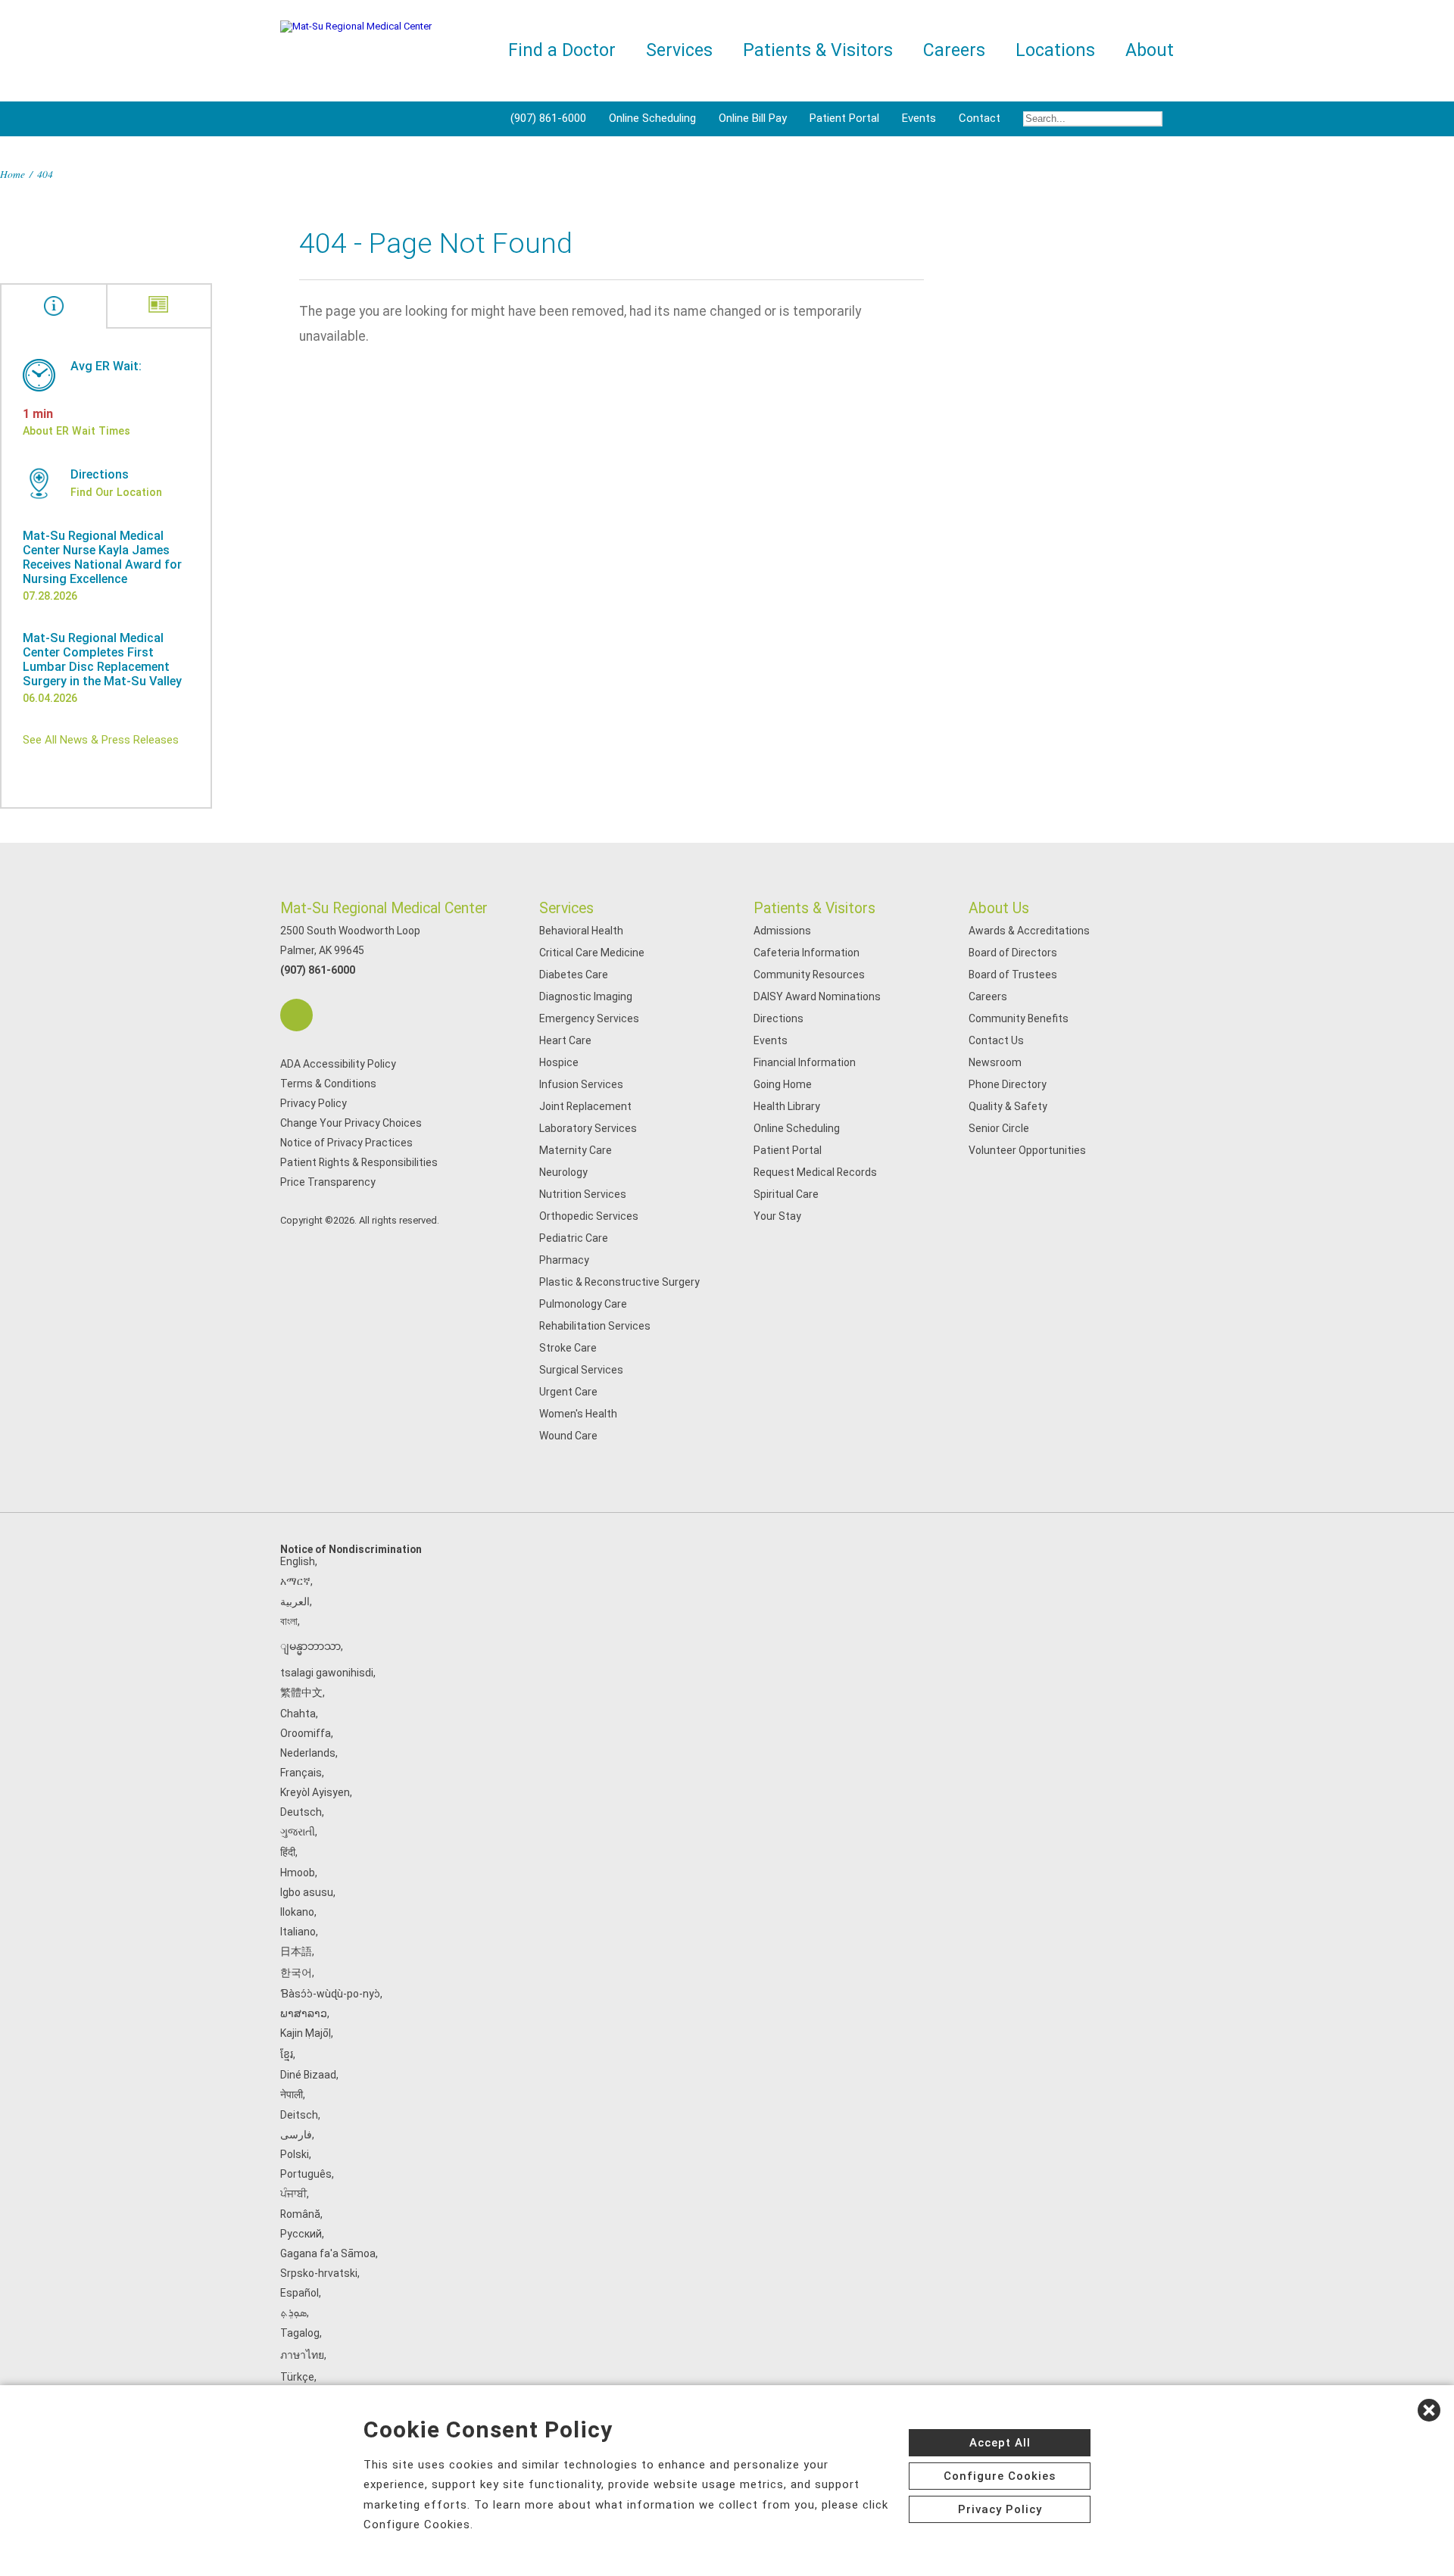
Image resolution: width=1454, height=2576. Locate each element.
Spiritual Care (786, 1194)
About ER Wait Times (76, 431)
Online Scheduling (652, 118)
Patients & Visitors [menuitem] (818, 50)
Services (566, 908)
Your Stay (777, 1216)
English (298, 1561)
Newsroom (995, 1062)
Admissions (782, 931)
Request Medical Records (815, 1172)
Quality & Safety (1008, 1106)
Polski (295, 2154)
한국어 (296, 1973)
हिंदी (288, 1852)
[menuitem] (1093, 119)
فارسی (296, 2135)
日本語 (296, 1951)
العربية (295, 1601)
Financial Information (805, 1062)
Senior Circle (999, 1128)
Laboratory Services (588, 1128)
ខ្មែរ (287, 2054)
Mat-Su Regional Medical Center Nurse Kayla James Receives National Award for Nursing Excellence (102, 557)
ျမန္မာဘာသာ (310, 1646)
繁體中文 (301, 1692)
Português (306, 2174)
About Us (999, 908)
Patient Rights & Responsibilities (359, 1162)
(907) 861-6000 (548, 118)
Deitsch (299, 2115)
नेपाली (292, 2094)
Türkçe (297, 2377)
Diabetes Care (574, 975)
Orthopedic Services (589, 1216)
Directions (778, 1018)
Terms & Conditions (328, 1084)
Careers (988, 996)
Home (12, 174)
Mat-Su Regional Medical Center (384, 908)
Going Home (783, 1084)
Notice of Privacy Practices (346, 1143)
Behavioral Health (581, 931)
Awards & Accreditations (1029, 931)
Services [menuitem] (679, 50)
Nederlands (308, 1753)
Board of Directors (1013, 953)
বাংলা (289, 1621)
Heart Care (565, 1040)
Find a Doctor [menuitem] (562, 50)
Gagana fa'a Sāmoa (328, 2253)
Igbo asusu (307, 1892)
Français (301, 1773)
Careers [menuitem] (954, 50)
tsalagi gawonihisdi (327, 1673)
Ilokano (297, 1912)
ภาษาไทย (302, 2355)
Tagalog (300, 2333)
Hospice (559, 1062)
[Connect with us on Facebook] (296, 1015)
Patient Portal (844, 118)
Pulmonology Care (583, 1304)
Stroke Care (568, 1348)
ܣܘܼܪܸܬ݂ (293, 2312)
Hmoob (298, 1873)
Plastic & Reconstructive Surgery (619, 1282)
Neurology (563, 1172)
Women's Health (578, 1414)
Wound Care (568, 1436)
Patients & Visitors (814, 908)
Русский (301, 2234)
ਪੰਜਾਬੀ (293, 2194)
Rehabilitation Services (595, 1326)
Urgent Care (568, 1392)
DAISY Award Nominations (817, 996)
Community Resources (809, 975)
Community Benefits (1019, 1018)
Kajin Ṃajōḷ (306, 2033)
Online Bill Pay (753, 118)
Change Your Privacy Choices (351, 1123)
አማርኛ (295, 1581)
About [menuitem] (1150, 50)
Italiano (298, 1932)
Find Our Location (116, 492)
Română (300, 2214)
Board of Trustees (1013, 975)
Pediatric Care (574, 1238)
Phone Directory (1008, 1084)
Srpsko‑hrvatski (319, 2273)
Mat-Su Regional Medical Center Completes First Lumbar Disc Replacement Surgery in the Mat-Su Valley (102, 660)
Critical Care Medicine (592, 953)
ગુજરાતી (298, 1832)
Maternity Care (576, 1150)
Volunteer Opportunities (1027, 1150)
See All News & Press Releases (101, 740)
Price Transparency (328, 1182)
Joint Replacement (585, 1106)
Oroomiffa (306, 1733)
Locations (1055, 50)
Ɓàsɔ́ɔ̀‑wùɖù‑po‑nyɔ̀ (330, 1994)
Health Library (787, 1106)
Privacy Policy (314, 1103)
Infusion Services (581, 1084)
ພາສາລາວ (304, 2013)
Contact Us (996, 1040)
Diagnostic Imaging (586, 996)
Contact (980, 118)
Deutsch (301, 1812)
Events (919, 118)
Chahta (298, 1714)
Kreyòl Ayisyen (315, 1792)
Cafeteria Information (807, 953)
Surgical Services (581, 1370)
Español (300, 2293)
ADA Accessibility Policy (338, 1064)
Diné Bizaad (308, 2075)
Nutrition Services (583, 1194)
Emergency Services (589, 1018)
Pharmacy (564, 1260)
